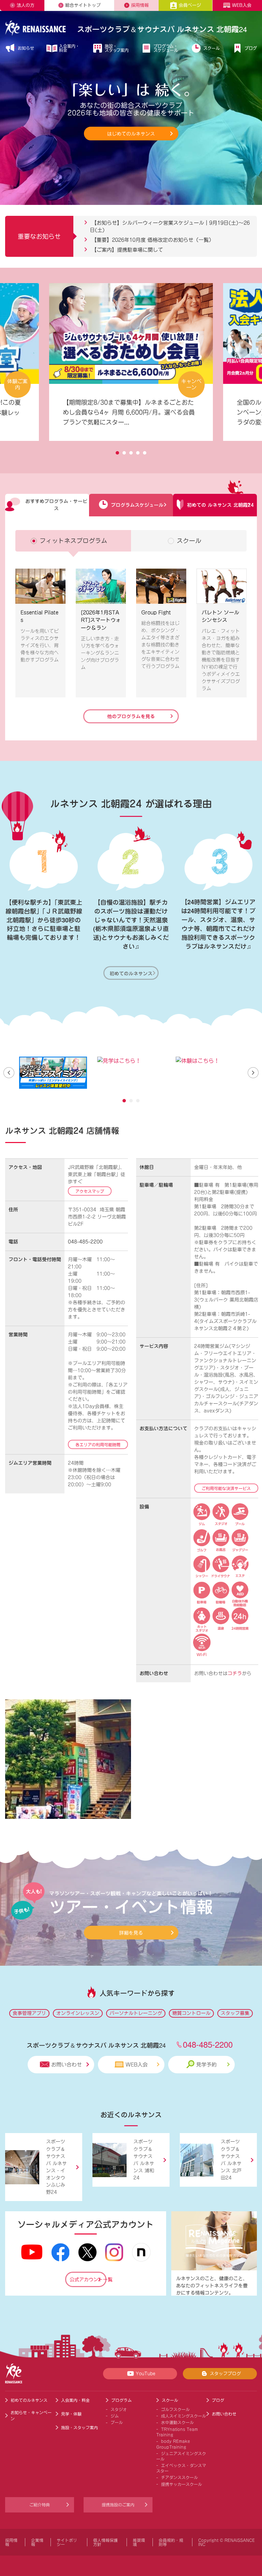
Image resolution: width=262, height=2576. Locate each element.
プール (117, 2422)
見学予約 (206, 2065)
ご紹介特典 (40, 2505)
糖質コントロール (191, 2013)
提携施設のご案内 (118, 2505)
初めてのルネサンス (131, 973)
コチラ (235, 1673)
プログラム (121, 2400)
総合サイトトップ (83, 5)
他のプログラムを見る (131, 716)
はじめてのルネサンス (131, 134)
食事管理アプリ (29, 2013)
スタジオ (119, 2409)
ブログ (251, 48)
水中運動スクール (177, 2422)
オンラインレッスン (78, 2013)
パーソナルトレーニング (136, 2013)
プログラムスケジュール (137, 505)
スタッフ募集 (235, 2013)
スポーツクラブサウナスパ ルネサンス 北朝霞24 (162, 29)
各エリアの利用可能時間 (98, 1445)
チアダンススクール (179, 2477)
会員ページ (190, 5)
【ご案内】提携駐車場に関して (126, 250)
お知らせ (26, 48)
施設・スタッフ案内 (117, 48)
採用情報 (140, 5)
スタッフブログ (225, 2374)
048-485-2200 (85, 1242)
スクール (212, 48)
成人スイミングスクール (184, 2416)
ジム (115, 2416)
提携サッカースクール (181, 2484)
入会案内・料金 (69, 48)
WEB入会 (242, 5)
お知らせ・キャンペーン (31, 2415)
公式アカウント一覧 (88, 2280)
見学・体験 (71, 2414)
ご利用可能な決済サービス (226, 1488)
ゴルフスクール (175, 2409)
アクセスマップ (90, 1191)
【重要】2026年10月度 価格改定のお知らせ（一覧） (152, 240)
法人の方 (26, 5)
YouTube (145, 2374)
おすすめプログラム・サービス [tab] (56, 505)
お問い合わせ (67, 2065)
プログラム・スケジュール (166, 48)
